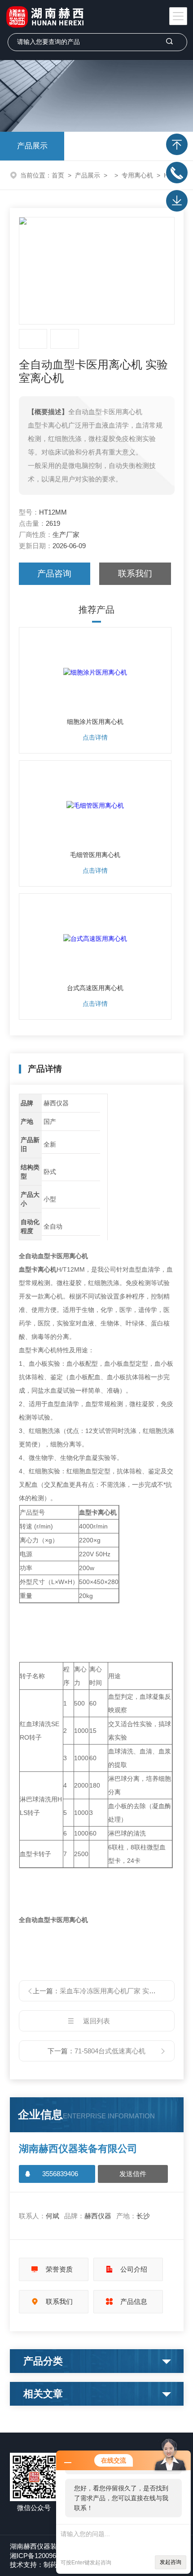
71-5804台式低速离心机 (110, 2051)
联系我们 (135, 574)
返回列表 (96, 2021)
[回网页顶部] (177, 144)
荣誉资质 (59, 2269)
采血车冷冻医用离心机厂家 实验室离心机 (121, 1991)
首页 (58, 175)
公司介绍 (134, 2269)
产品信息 (134, 2301)
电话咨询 (177, 173)
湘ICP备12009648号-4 (43, 2556)
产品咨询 (54, 574)
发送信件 (133, 2174)
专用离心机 (137, 175)
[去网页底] (177, 201)
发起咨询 (171, 2562)
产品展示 (32, 146)
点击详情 (95, 737)
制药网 (54, 2565)
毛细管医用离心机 (95, 855)
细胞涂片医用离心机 (95, 722)
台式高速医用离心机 (95, 988)
